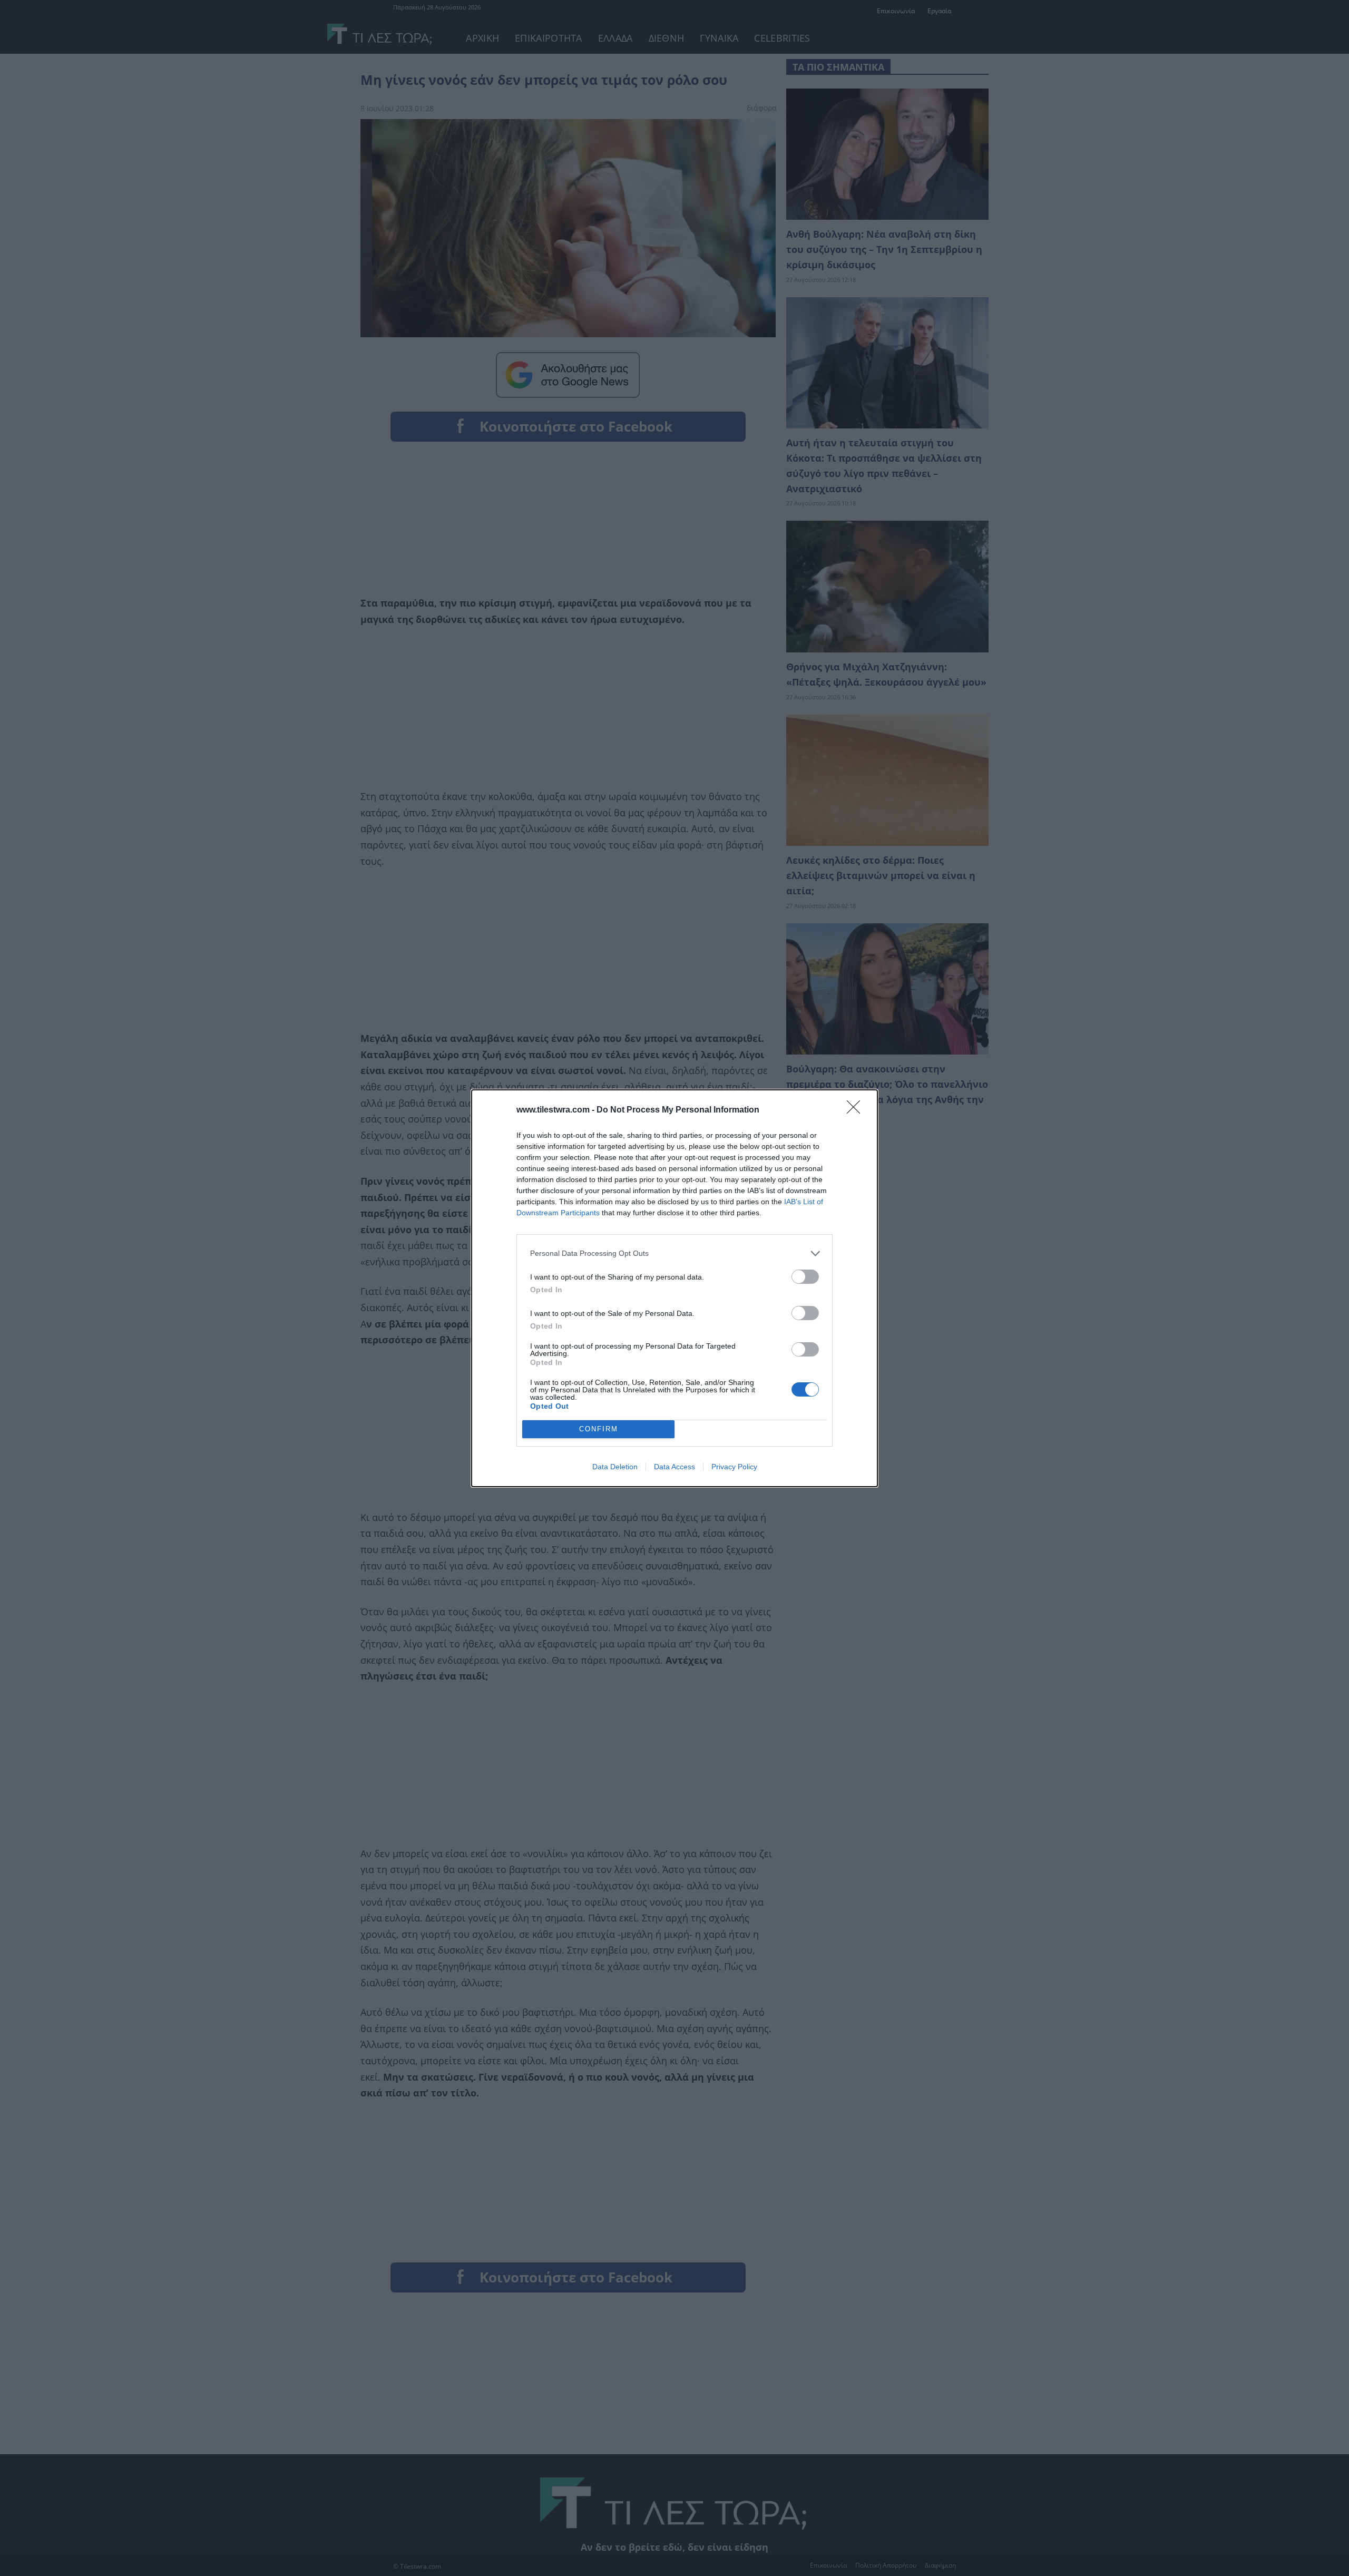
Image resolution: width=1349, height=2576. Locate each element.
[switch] (805, 1277)
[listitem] (674, 1253)
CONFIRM (599, 1429)
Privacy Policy (734, 1467)
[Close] (857, 1110)
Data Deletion (615, 1467)
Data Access (674, 1467)
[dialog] (674, 1288)
